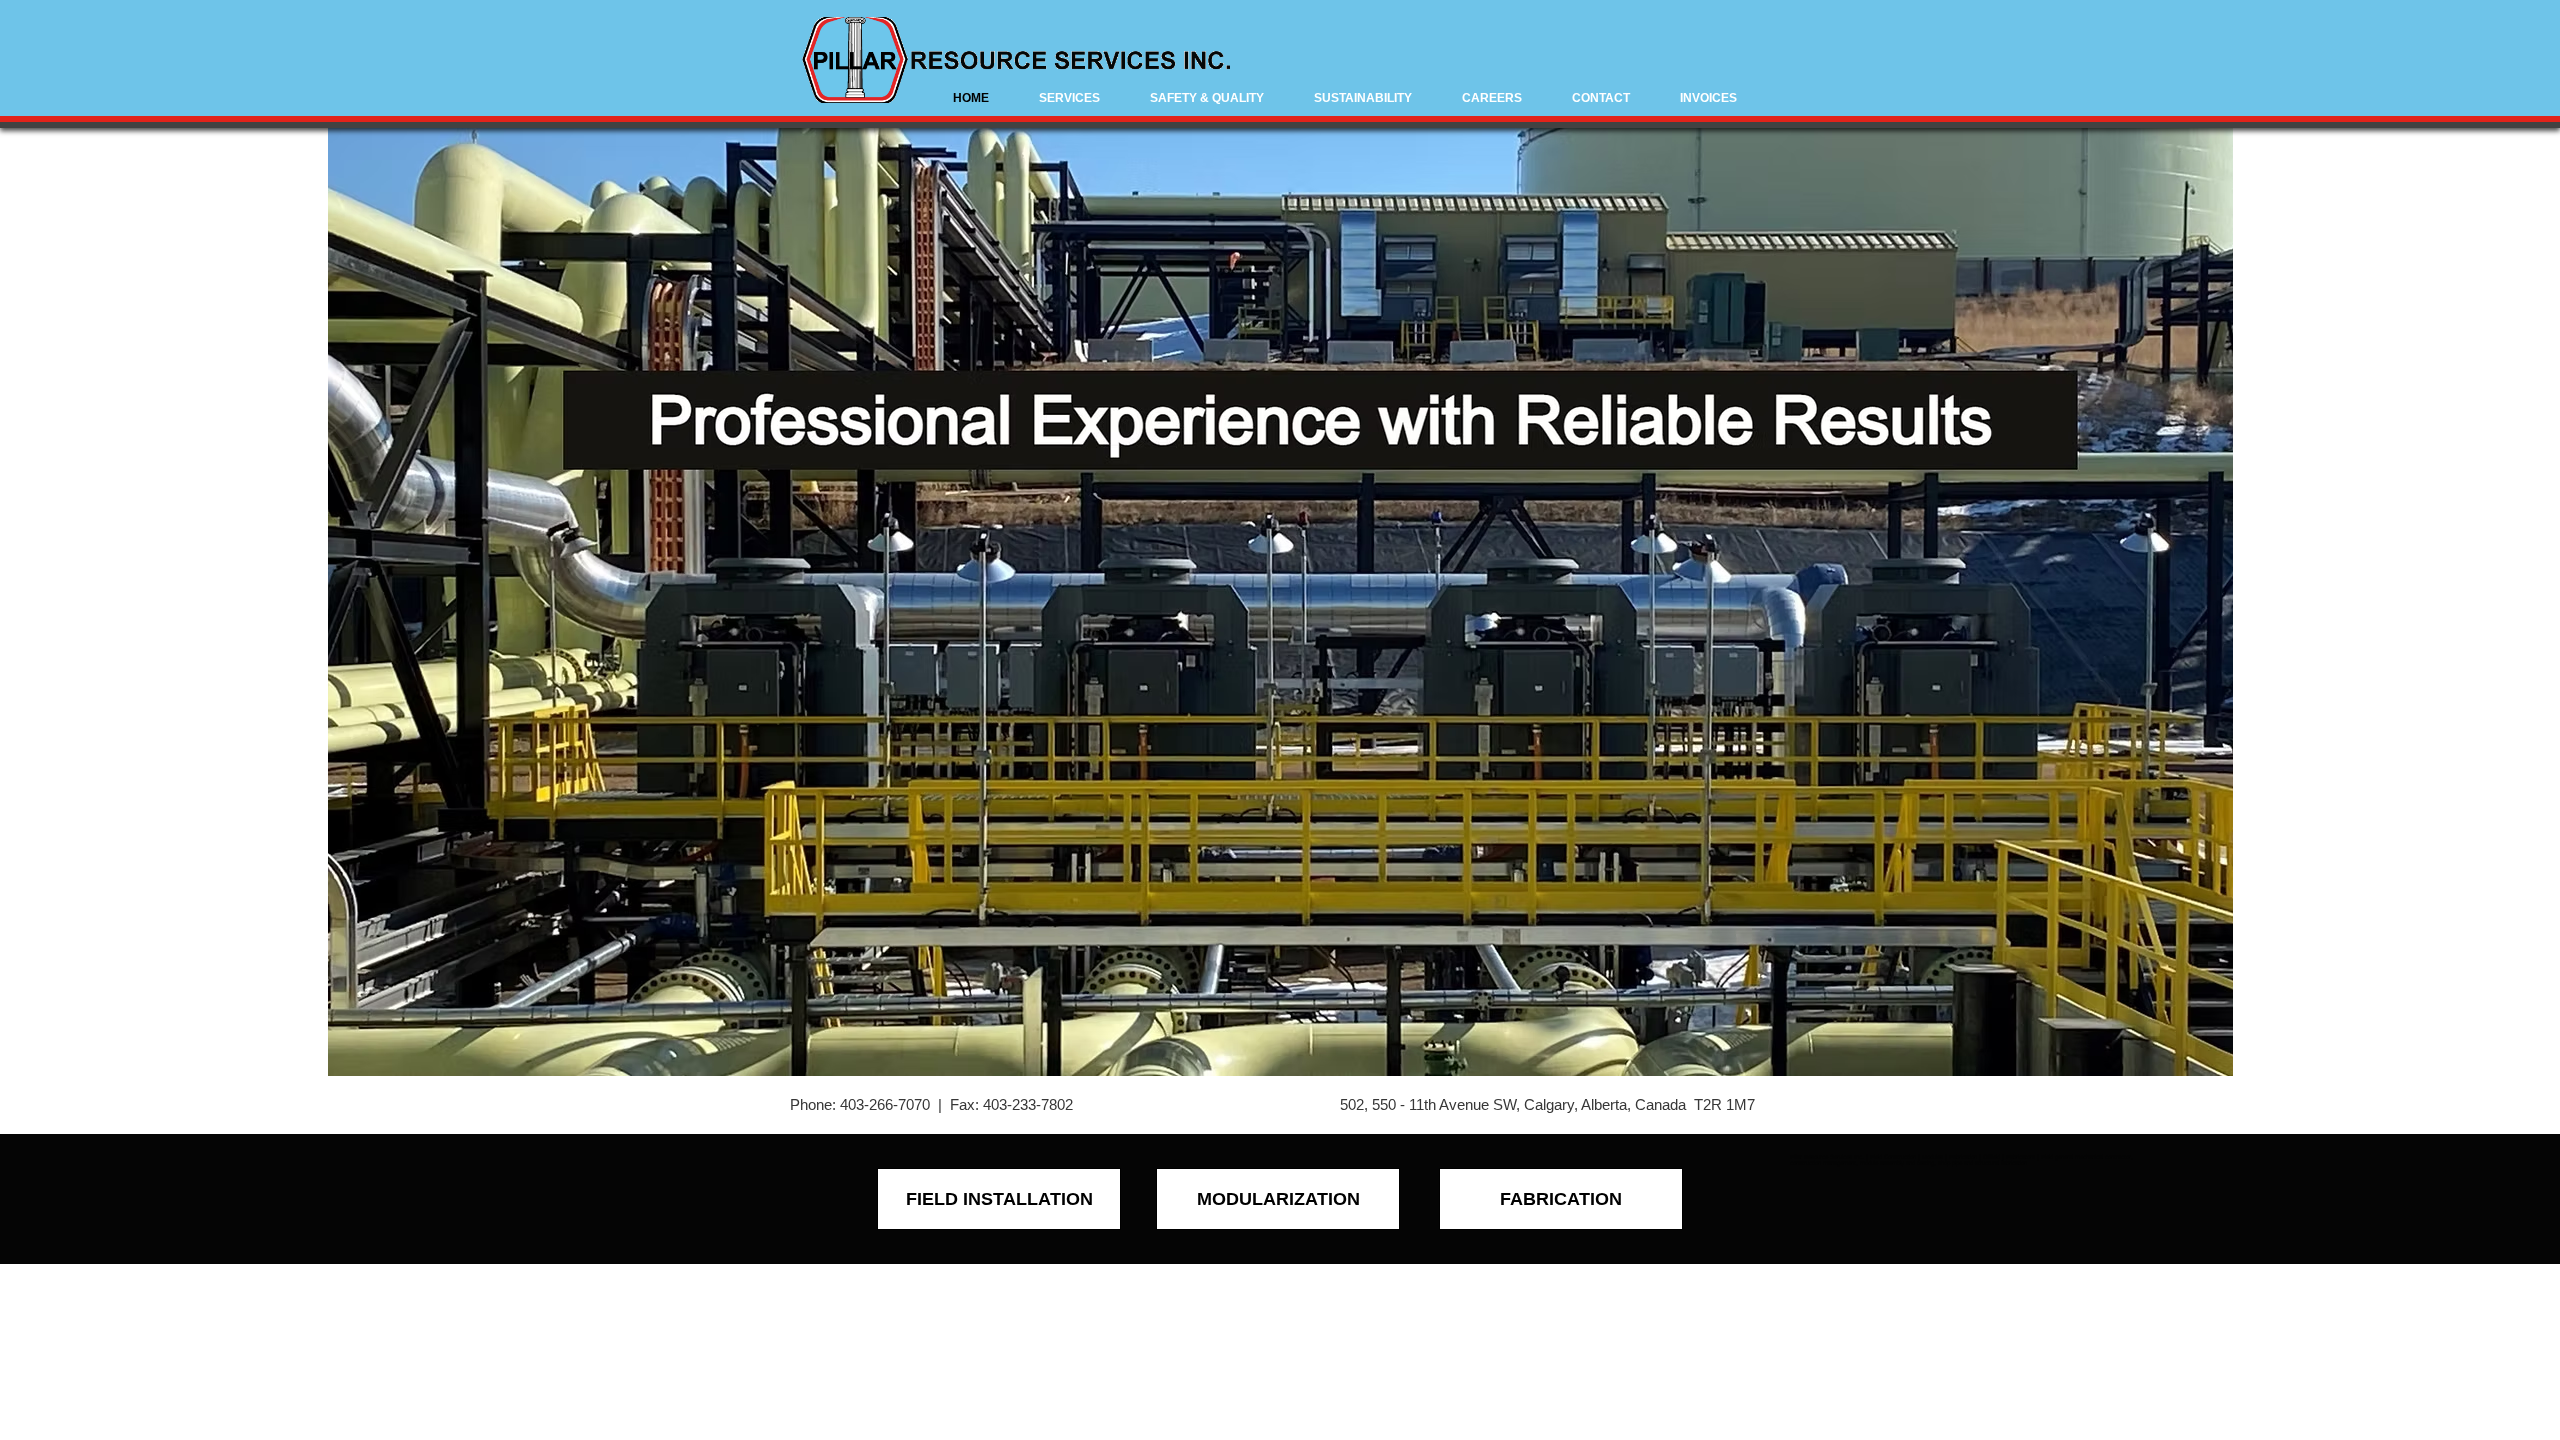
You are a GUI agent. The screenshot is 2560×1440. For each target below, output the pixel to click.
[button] (1069, 98)
